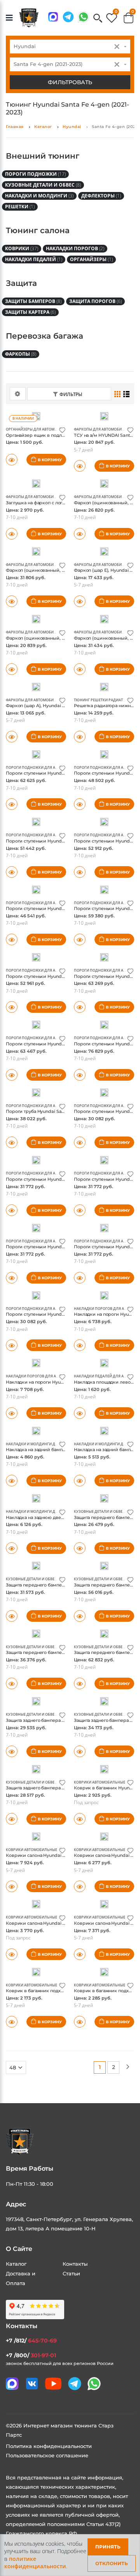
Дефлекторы (101, 196)
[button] (98, 19)
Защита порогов (95, 301)
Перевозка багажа (45, 336)
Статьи (71, 2273)
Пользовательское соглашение (47, 2455)
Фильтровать (70, 82)
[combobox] (70, 47)
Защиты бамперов (33, 301)
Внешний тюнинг (43, 156)
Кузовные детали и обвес (43, 185)
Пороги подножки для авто (34, 767)
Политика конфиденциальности (49, 2446)
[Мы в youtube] (53, 2384)
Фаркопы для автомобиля (100, 429)
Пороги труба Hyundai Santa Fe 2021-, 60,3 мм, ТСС (61, 1111)
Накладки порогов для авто (102, 1309)
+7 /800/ (31, 2355)
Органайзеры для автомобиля (37, 429)
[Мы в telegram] (68, 17)
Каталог (43, 127)
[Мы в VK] (32, 2384)
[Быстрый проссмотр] (12, 2022)
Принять (108, 2547)
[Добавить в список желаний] (62, 430)
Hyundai (72, 127)
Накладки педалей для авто (102, 1376)
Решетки (20, 207)
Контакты (75, 2264)
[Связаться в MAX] (53, 17)
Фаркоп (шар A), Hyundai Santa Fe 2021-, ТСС (55, 706)
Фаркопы (21, 354)
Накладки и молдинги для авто (38, 1444)
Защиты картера (30, 312)
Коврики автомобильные (100, 1782)
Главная (15, 127)
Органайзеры (91, 259)
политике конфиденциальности (35, 2563)
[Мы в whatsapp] (83, 17)
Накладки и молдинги (39, 196)
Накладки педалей (34, 259)
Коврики (22, 248)
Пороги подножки (35, 174)
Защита (21, 283)
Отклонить (112, 2563)
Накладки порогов (75, 248)
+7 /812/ (31, 2341)
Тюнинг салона (38, 230)
